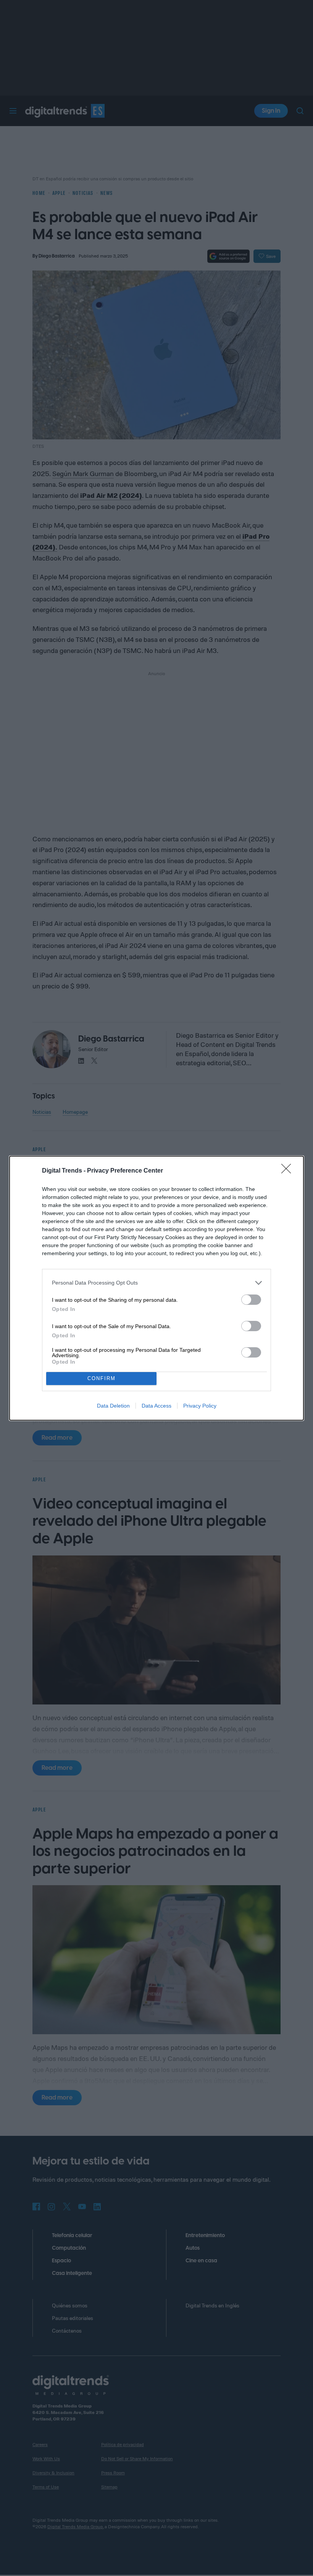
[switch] (251, 1300)
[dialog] (156, 1288)
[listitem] (156, 1283)
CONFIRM (102, 1378)
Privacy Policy (200, 1406)
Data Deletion (113, 1406)
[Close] (289, 1171)
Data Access (156, 1406)
